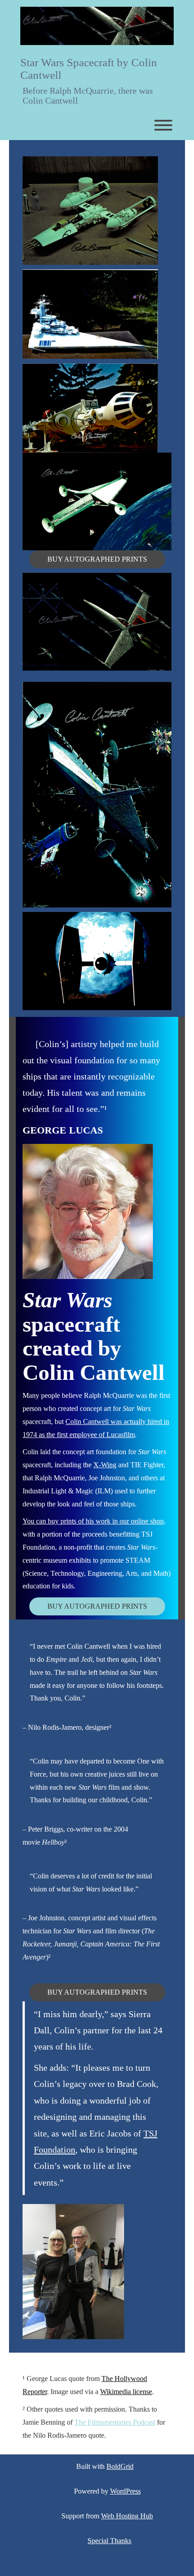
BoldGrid (120, 2466)
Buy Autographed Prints (97, 559)
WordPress (125, 2491)
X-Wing (105, 1465)
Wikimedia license (126, 2392)
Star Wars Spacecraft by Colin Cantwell (89, 69)
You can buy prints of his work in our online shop (93, 1521)
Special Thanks (109, 2541)
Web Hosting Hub (127, 2516)
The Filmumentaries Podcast (115, 2422)
